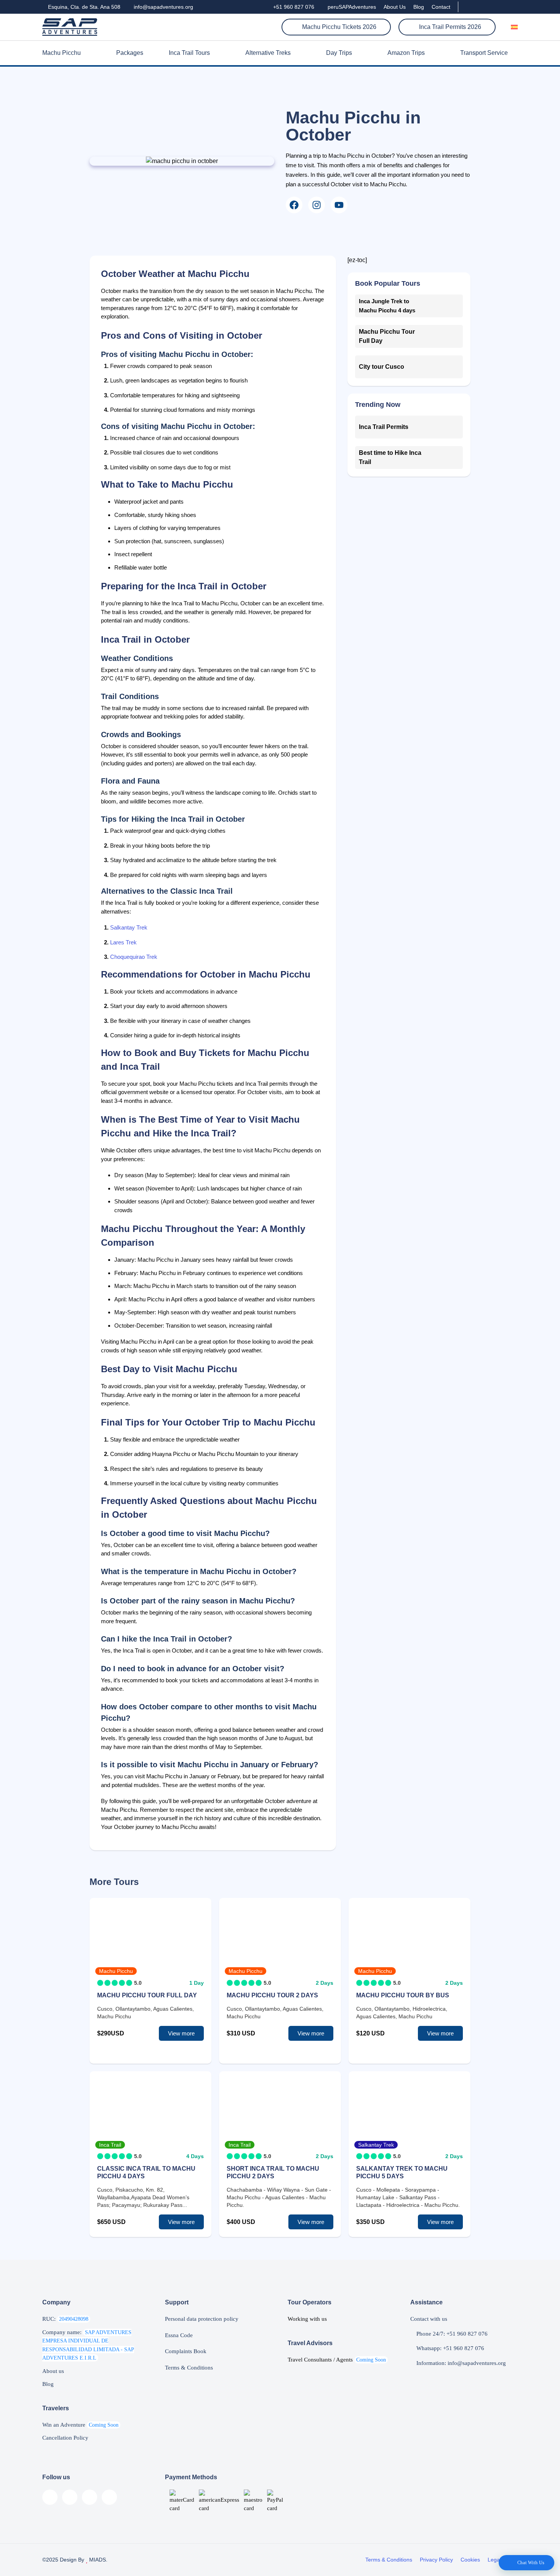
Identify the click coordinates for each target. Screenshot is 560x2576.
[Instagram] (317, 205)
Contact (441, 7)
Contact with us (429, 2319)
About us (53, 2371)
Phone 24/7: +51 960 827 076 (451, 2334)
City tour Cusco (382, 367)
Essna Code (179, 2335)
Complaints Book (186, 2351)
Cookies (470, 2560)
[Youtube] (339, 205)
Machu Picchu (62, 53)
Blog (419, 7)
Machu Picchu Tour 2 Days (272, 1995)
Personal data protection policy (202, 2319)
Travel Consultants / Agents (337, 2360)
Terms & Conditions (189, 2368)
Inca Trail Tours (189, 53)
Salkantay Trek (129, 927)
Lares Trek (123, 942)
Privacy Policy (436, 2560)
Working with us (307, 2319)
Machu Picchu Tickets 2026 (338, 27)
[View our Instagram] (489, 7)
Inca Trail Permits (384, 427)
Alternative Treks (268, 53)
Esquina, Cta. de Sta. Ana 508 (83, 7)
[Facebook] (294, 205)
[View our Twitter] (502, 7)
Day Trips (339, 53)
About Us (395, 7)
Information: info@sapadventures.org (460, 2363)
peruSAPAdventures (351, 7)
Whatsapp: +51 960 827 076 (450, 2348)
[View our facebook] (468, 7)
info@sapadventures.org (163, 7)
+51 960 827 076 (293, 7)
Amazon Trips (406, 53)
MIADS (97, 2560)
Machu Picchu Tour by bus (403, 1995)
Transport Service (484, 53)
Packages (130, 53)
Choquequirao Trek (134, 957)
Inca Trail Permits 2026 (449, 27)
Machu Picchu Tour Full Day (147, 1995)
